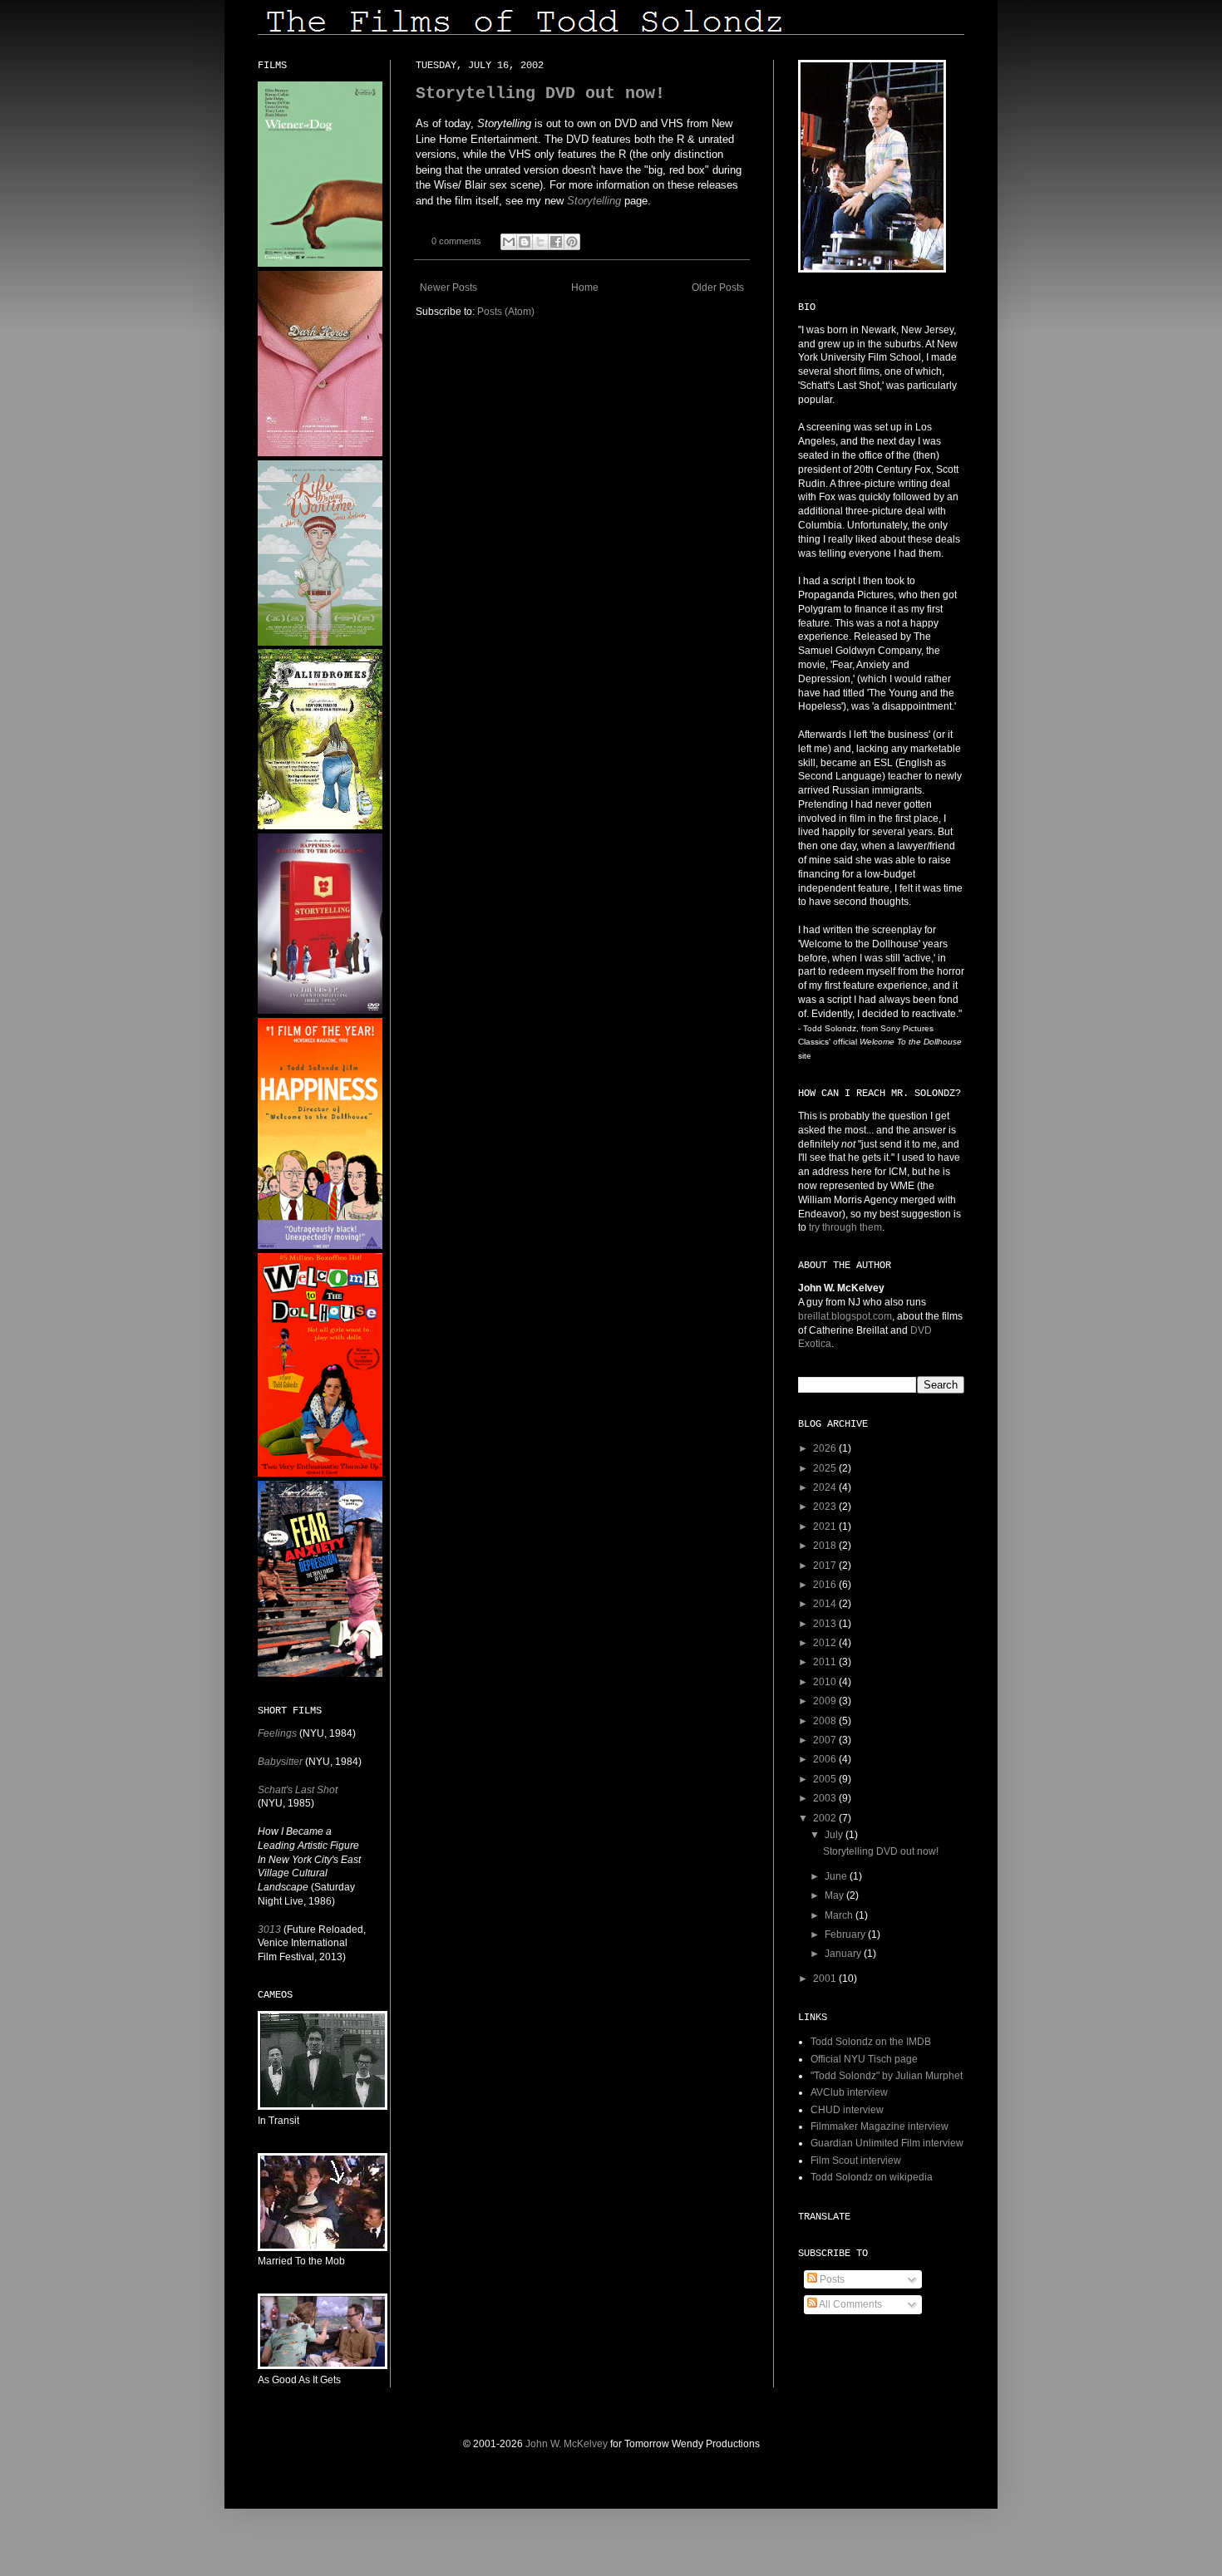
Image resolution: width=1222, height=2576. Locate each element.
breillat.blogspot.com (845, 1316)
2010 (826, 1682)
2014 (826, 1604)
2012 (826, 1643)
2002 (826, 1818)
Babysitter (280, 1762)
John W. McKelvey (567, 2444)
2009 (826, 1701)
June (837, 1876)
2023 (826, 1507)
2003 (826, 1798)
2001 (826, 1979)
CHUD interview (847, 2110)
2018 (826, 1546)
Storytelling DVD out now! (540, 93)
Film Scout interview (856, 2161)
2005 (826, 1779)
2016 (826, 1585)
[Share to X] (540, 242)
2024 (826, 1487)
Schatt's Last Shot (298, 1790)
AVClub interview (849, 2092)
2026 (826, 1448)
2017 (826, 1566)
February (846, 1934)
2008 (826, 1721)
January (844, 1954)
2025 (826, 1468)
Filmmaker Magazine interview (880, 2126)
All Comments (850, 2304)
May (835, 1895)
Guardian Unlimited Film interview (887, 2143)
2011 (826, 1662)
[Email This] (509, 242)
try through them (845, 1227)
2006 (826, 1759)
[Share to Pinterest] (572, 242)
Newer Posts (448, 288)
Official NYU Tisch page (864, 2059)
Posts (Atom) (506, 312)
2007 (826, 1740)
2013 (826, 1624)
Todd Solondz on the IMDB (871, 2042)
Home (585, 288)
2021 (826, 1526)
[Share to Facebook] (556, 242)
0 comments (456, 241)
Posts (831, 2279)
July (835, 1835)
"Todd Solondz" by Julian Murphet (887, 2076)
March (840, 1915)
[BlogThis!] (525, 242)
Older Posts (718, 288)
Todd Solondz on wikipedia (872, 2177)
